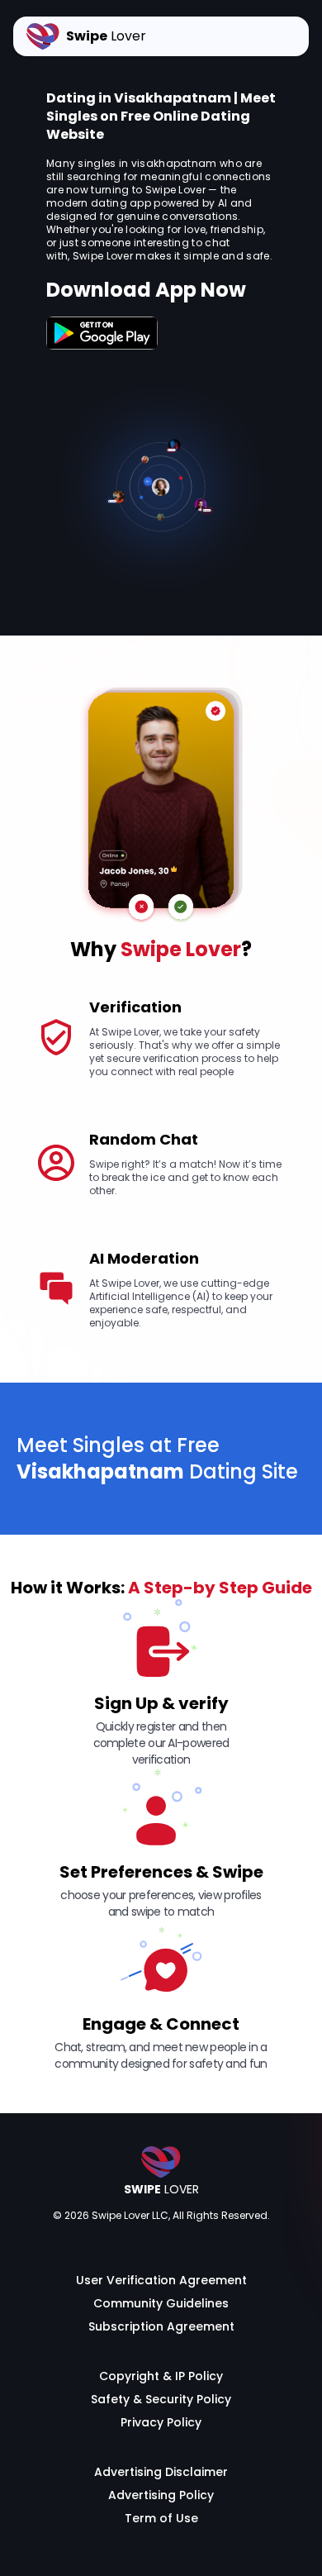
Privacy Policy (161, 2422)
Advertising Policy (161, 2495)
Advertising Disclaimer (161, 2472)
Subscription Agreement (161, 2326)
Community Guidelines (161, 2303)
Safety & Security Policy (161, 2399)
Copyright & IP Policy (161, 2376)
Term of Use (161, 2518)
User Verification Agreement (161, 2280)
